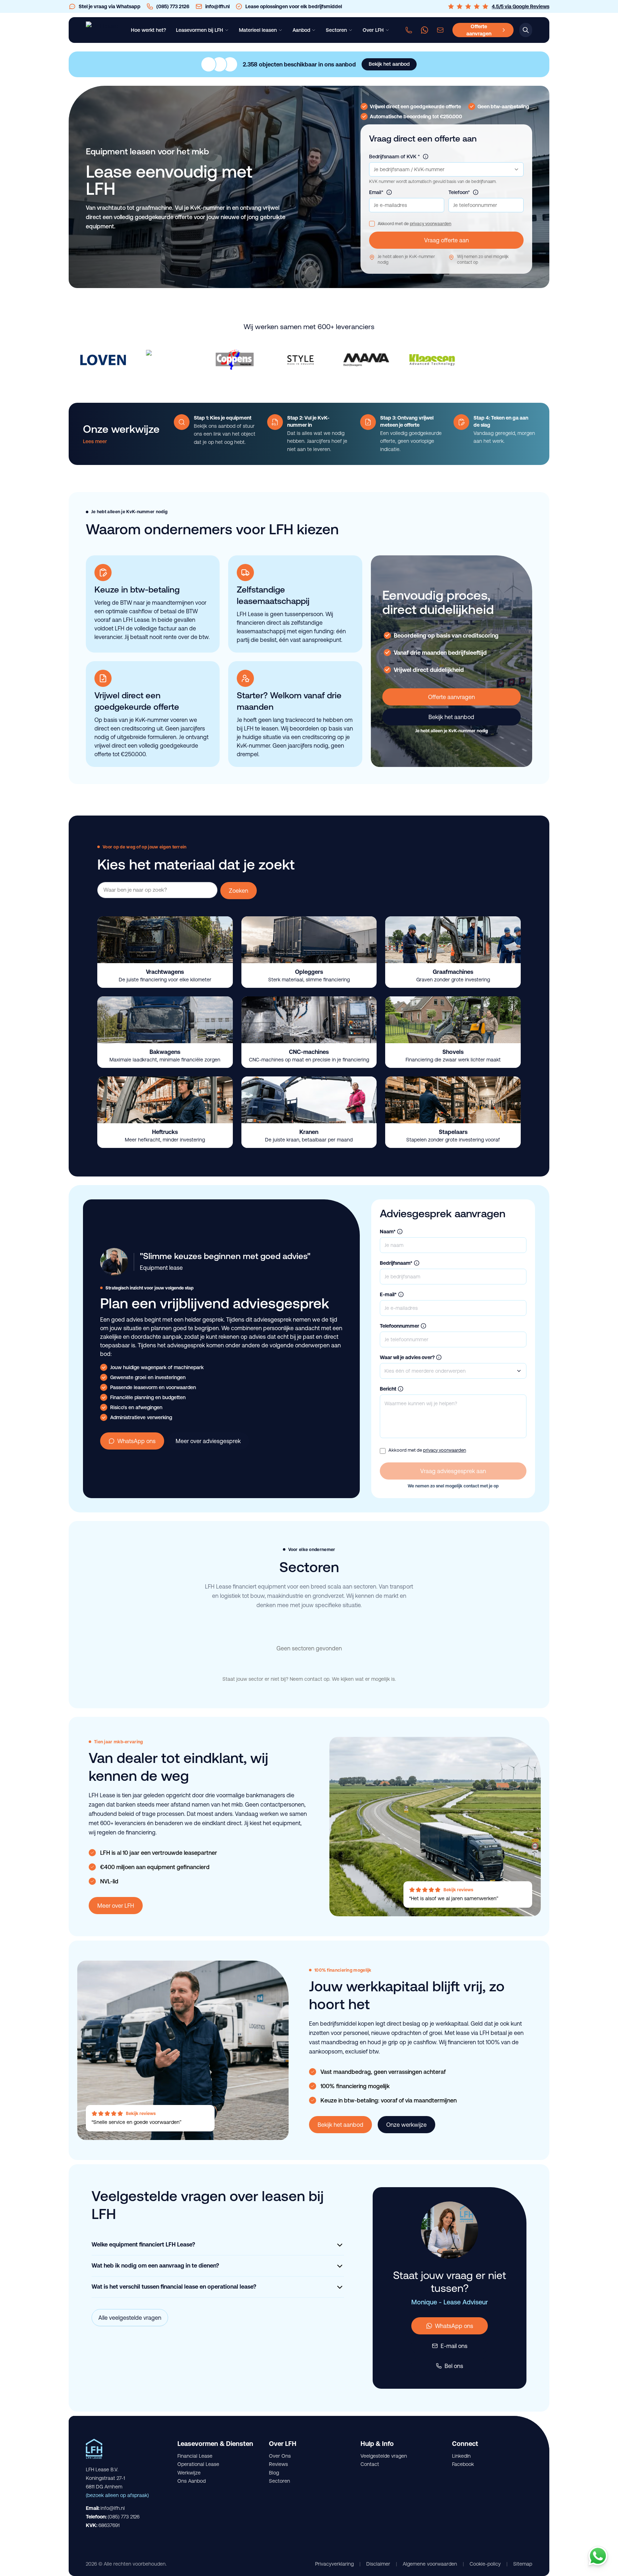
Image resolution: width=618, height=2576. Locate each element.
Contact (370, 2464)
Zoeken (239, 891)
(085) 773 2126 (124, 2517)
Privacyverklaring (334, 2564)
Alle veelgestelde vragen (130, 2318)
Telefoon (459, 192)
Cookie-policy (485, 2564)
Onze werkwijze (406, 2125)
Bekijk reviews (458, 1890)
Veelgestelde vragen (384, 2456)
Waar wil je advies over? (407, 1357)
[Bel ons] (409, 30)
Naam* (388, 1232)
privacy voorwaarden (431, 224)
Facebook (463, 2464)
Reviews (278, 2464)
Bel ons (454, 2366)
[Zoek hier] (526, 30)
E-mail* (388, 1294)
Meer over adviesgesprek (208, 1441)
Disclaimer (378, 2564)
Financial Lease (195, 2456)
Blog (274, 2473)
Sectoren (279, 2481)
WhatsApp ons (136, 1441)
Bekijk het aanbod (451, 717)
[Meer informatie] (426, 157)
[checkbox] (372, 224)
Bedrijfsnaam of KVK (394, 157)
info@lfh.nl (113, 2508)
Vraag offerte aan (447, 240)
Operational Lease (198, 2464)
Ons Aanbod (192, 2481)
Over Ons (280, 2456)
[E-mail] (440, 30)
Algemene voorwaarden (430, 2564)
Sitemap (523, 2564)
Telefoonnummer (399, 1326)
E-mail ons (454, 2346)
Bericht (388, 1389)
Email (376, 192)
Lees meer (95, 441)
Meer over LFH (116, 1906)
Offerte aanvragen (452, 697)
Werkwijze (189, 2473)
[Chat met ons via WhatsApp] (598, 2556)
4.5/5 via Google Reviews (521, 6)
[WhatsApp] (425, 30)
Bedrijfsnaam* (396, 1263)
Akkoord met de (415, 224)
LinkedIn (461, 2456)
